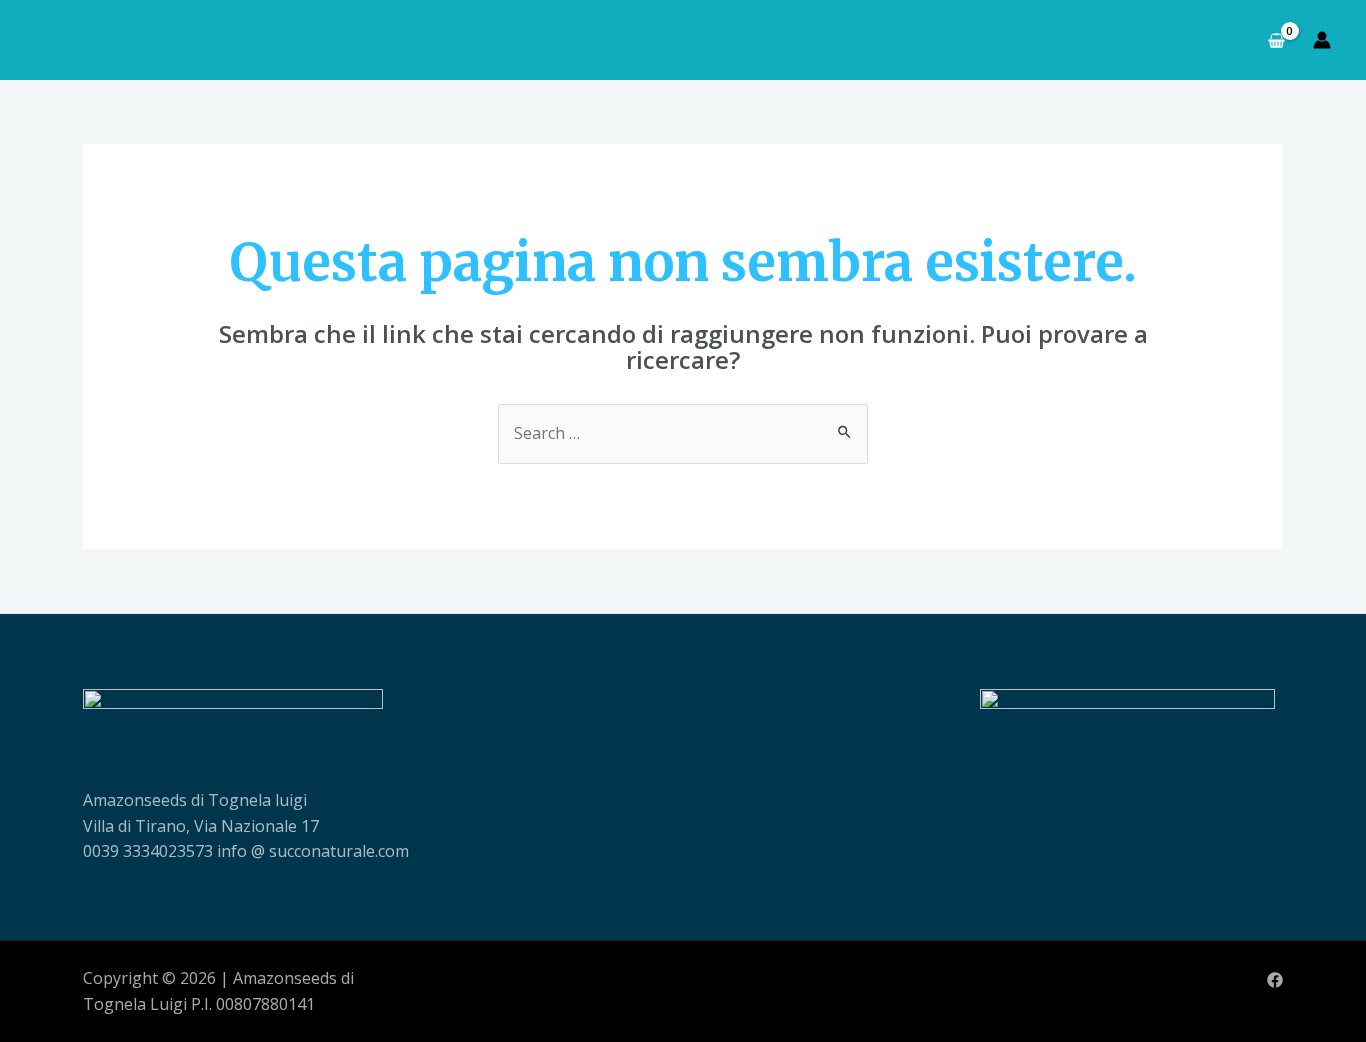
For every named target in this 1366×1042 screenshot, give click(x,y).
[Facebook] (1275, 980)
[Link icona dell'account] (1322, 40)
